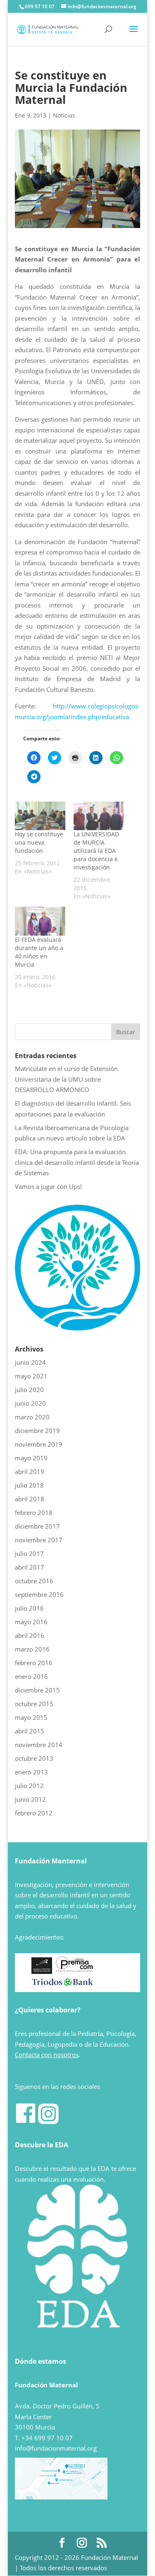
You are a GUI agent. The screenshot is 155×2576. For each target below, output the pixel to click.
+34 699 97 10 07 (47, 2438)
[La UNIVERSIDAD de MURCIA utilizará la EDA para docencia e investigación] (99, 816)
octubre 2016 (34, 1581)
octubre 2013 (34, 1758)
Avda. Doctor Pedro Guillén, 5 (57, 2406)
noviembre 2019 (39, 1444)
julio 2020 (29, 1390)
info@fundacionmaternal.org (56, 2448)
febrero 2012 (34, 1813)
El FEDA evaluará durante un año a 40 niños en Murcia (39, 952)
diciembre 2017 (37, 1526)
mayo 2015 (31, 1717)
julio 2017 (29, 1553)
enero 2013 (31, 1772)
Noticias (64, 115)
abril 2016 (30, 1635)
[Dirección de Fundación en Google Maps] (61, 2497)
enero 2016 (31, 1676)
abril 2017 (30, 1567)
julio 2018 (29, 1485)
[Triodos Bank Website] (62, 1985)
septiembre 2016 (39, 1594)
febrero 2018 (34, 1512)
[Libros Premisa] (74, 1971)
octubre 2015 (34, 1704)
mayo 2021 (31, 1376)
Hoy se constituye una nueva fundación (39, 842)
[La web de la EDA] (78, 2264)
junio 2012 (30, 1799)
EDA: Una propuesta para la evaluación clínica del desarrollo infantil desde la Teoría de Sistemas (77, 1162)
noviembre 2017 (39, 1540)
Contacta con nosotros (47, 2055)
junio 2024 (30, 1362)
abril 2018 (30, 1499)
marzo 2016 (32, 1649)
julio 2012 (29, 1786)
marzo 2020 (32, 1417)
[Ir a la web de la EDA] (78, 1328)
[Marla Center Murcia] (42, 1971)
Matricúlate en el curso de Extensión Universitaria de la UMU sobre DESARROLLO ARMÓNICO (66, 1079)
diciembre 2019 (37, 1431)
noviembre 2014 (39, 1745)
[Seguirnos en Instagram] (48, 2122)
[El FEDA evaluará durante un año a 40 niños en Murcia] (40, 921)
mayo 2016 (31, 1622)
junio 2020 (30, 1403)
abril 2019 (30, 1472)
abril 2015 (30, 1731)
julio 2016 (29, 1608)
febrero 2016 (34, 1663)
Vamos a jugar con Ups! (48, 1186)
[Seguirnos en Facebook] (26, 2122)
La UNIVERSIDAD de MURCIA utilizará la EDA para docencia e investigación (96, 851)
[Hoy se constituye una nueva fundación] (40, 816)
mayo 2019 (31, 1458)
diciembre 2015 (37, 1690)
